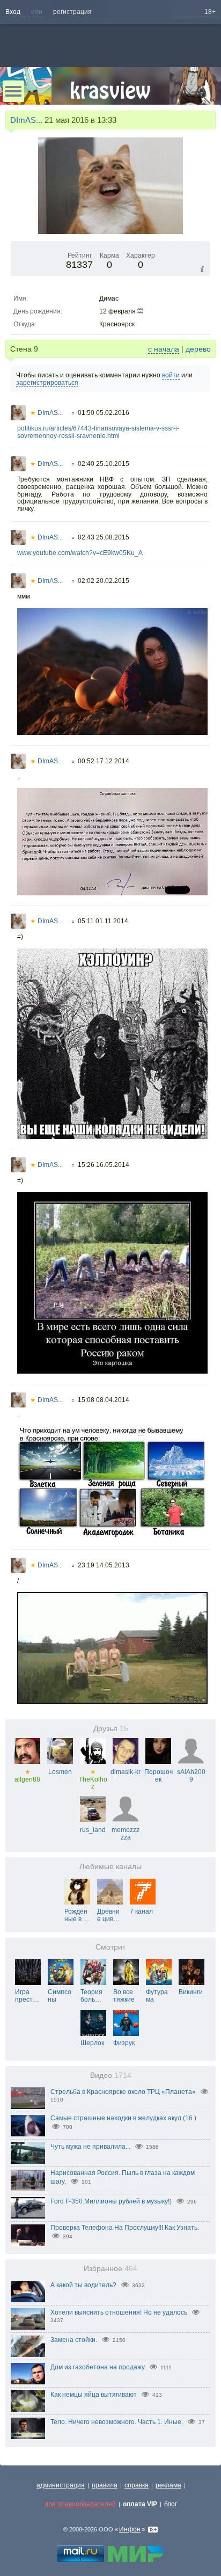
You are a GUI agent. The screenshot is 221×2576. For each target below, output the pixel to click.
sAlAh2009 (191, 1776)
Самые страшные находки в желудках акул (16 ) (123, 2118)
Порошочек (159, 1776)
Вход (13, 12)
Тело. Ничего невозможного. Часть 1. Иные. (117, 2422)
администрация (61, 2485)
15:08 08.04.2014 (104, 1400)
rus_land (93, 1830)
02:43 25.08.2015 (104, 537)
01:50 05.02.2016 (104, 413)
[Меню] (13, 91)
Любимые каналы (110, 1867)
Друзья (111, 1729)
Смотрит (110, 1947)
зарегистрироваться (47, 383)
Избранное (110, 2269)
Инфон (130, 2529)
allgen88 (27, 1776)
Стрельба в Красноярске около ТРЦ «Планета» (123, 2092)
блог (171, 2504)
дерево (198, 349)
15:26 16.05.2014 (104, 1165)
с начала (164, 349)
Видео (111, 2075)
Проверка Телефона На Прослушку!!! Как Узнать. (125, 2228)
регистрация (72, 12)
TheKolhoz (93, 1779)
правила (105, 2485)
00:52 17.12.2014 (104, 761)
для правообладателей (80, 2504)
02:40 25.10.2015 (104, 464)
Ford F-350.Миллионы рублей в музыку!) (111, 2201)
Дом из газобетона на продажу (98, 2367)
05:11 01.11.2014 (103, 921)
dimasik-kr (126, 1772)
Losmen (60, 1772)
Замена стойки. (74, 2340)
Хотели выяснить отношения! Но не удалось (119, 2312)
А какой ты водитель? (83, 2285)
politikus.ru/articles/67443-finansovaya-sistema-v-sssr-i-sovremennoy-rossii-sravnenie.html (98, 432)
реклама (168, 2485)
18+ (210, 12)
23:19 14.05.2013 (104, 1565)
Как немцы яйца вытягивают (94, 2395)
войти (171, 375)
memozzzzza (126, 1834)
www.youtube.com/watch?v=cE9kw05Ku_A (80, 553)
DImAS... (26, 120)
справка (137, 2485)
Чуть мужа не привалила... (90, 2147)
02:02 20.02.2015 (104, 581)
